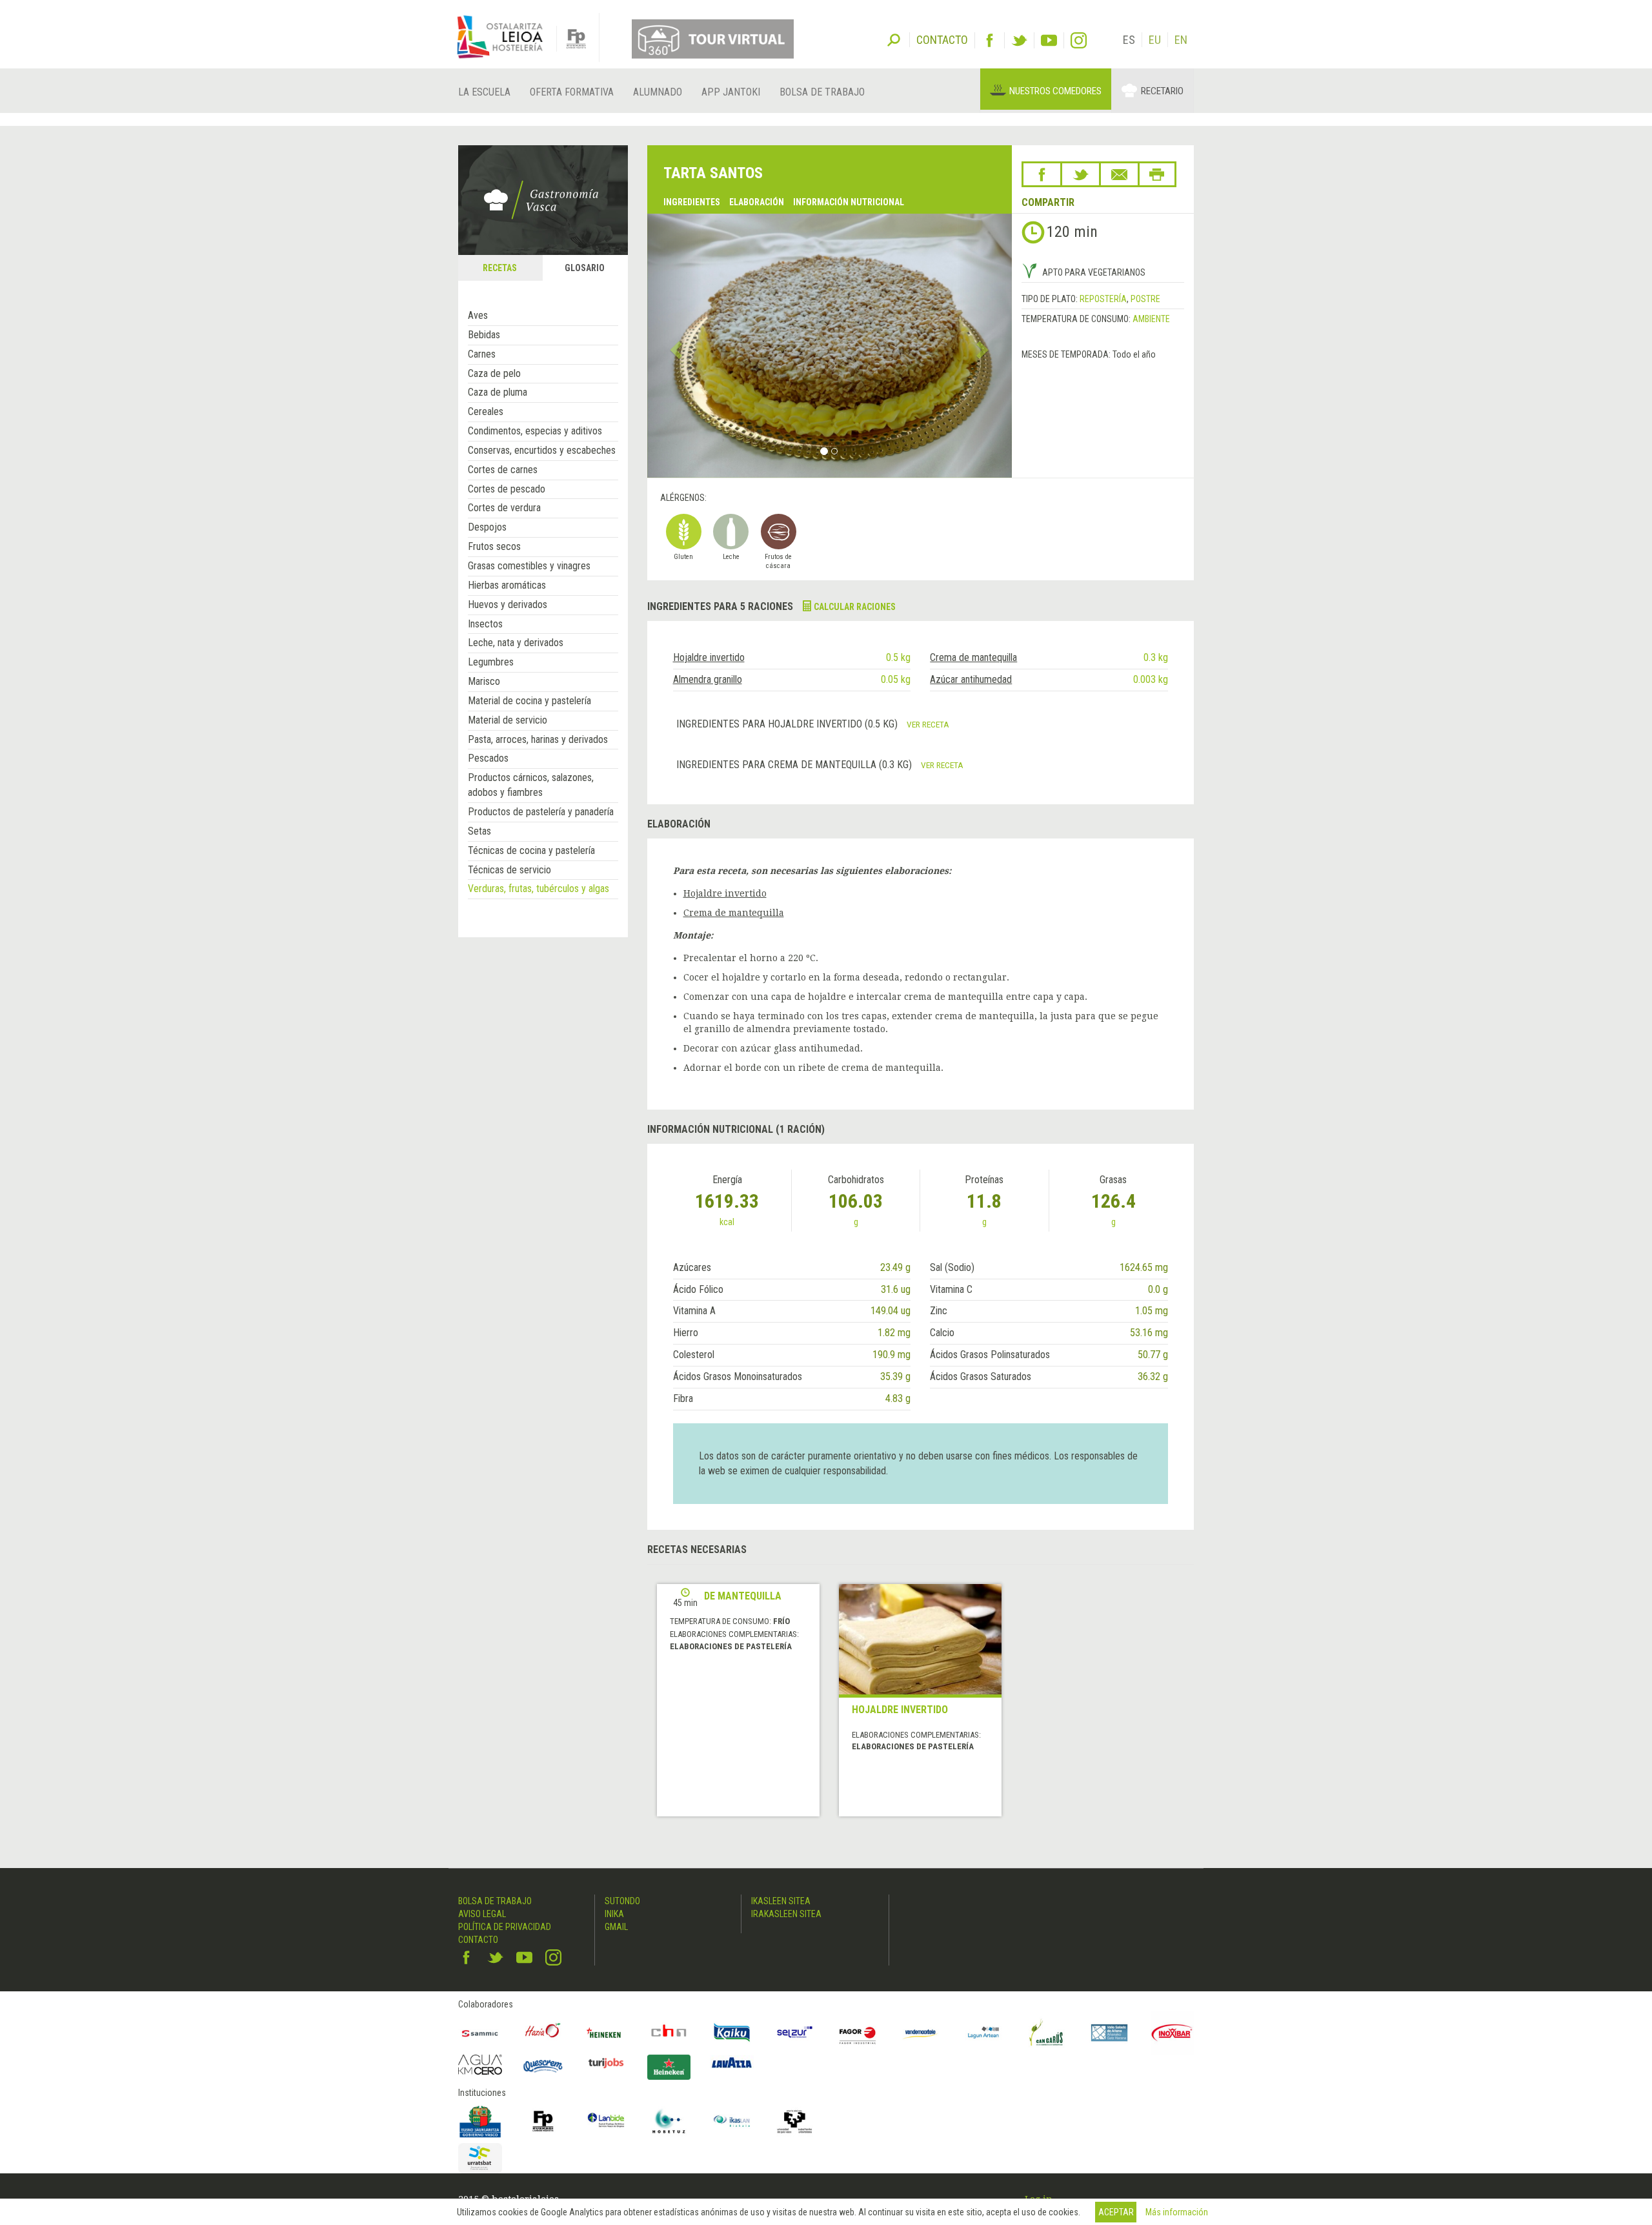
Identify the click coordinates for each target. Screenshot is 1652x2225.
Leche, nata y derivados (516, 643)
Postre (1145, 299)
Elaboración (757, 202)
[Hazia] (543, 2033)
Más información (1177, 2212)
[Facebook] (990, 40)
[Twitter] (1019, 40)
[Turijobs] (606, 2063)
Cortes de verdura (504, 508)
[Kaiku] (732, 2033)
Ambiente (1151, 319)
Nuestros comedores (1055, 91)
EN (1181, 40)
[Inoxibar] (1173, 2033)
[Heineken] (606, 2033)
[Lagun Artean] (983, 2033)
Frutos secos (494, 546)
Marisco (484, 681)
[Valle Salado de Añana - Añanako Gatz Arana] (1109, 2033)
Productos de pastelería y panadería (541, 812)
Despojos (487, 527)
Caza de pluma (498, 392)
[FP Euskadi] (543, 2121)
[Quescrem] (543, 2066)
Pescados (488, 758)
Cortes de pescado (507, 489)
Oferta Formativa (572, 92)
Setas (479, 831)
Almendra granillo (708, 679)
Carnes (482, 354)
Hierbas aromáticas (507, 585)
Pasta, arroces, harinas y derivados (538, 739)
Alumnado (658, 92)
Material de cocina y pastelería (529, 701)
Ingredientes (692, 202)
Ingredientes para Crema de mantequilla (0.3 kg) (795, 765)
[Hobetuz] (669, 2121)
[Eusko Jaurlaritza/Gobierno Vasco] (480, 2121)
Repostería (1103, 299)
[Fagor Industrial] (858, 2033)
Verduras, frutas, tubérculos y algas (539, 889)
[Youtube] (1049, 40)
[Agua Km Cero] (480, 2065)
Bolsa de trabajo (822, 92)
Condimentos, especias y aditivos (535, 431)
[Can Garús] (1047, 2033)
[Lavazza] (732, 2061)
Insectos (485, 624)
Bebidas (484, 335)
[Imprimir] (1157, 174)
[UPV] (795, 2121)
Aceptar (1116, 2212)
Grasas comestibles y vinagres (529, 566)
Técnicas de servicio (509, 870)
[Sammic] (480, 2033)
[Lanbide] (606, 2121)
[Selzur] (795, 2033)
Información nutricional (849, 202)
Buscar (894, 39)
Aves (478, 315)
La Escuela (484, 92)
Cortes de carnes (503, 470)
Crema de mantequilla (973, 657)
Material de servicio (508, 720)
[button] (675, 345)
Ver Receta (928, 724)
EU (1155, 40)
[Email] (1119, 174)
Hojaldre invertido (709, 657)
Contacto (478, 1940)
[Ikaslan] (732, 2121)
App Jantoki (731, 92)
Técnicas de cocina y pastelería (531, 850)
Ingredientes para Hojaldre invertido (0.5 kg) (788, 724)
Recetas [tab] (500, 268)
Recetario (1162, 91)
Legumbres (491, 662)
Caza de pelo (494, 373)
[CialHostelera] (669, 2033)
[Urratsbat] (480, 2158)
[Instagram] (1079, 40)
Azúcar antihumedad (971, 679)
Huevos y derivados (508, 605)
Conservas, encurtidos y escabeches (542, 450)
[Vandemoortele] (921, 2033)
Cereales (486, 411)
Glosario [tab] (585, 268)
